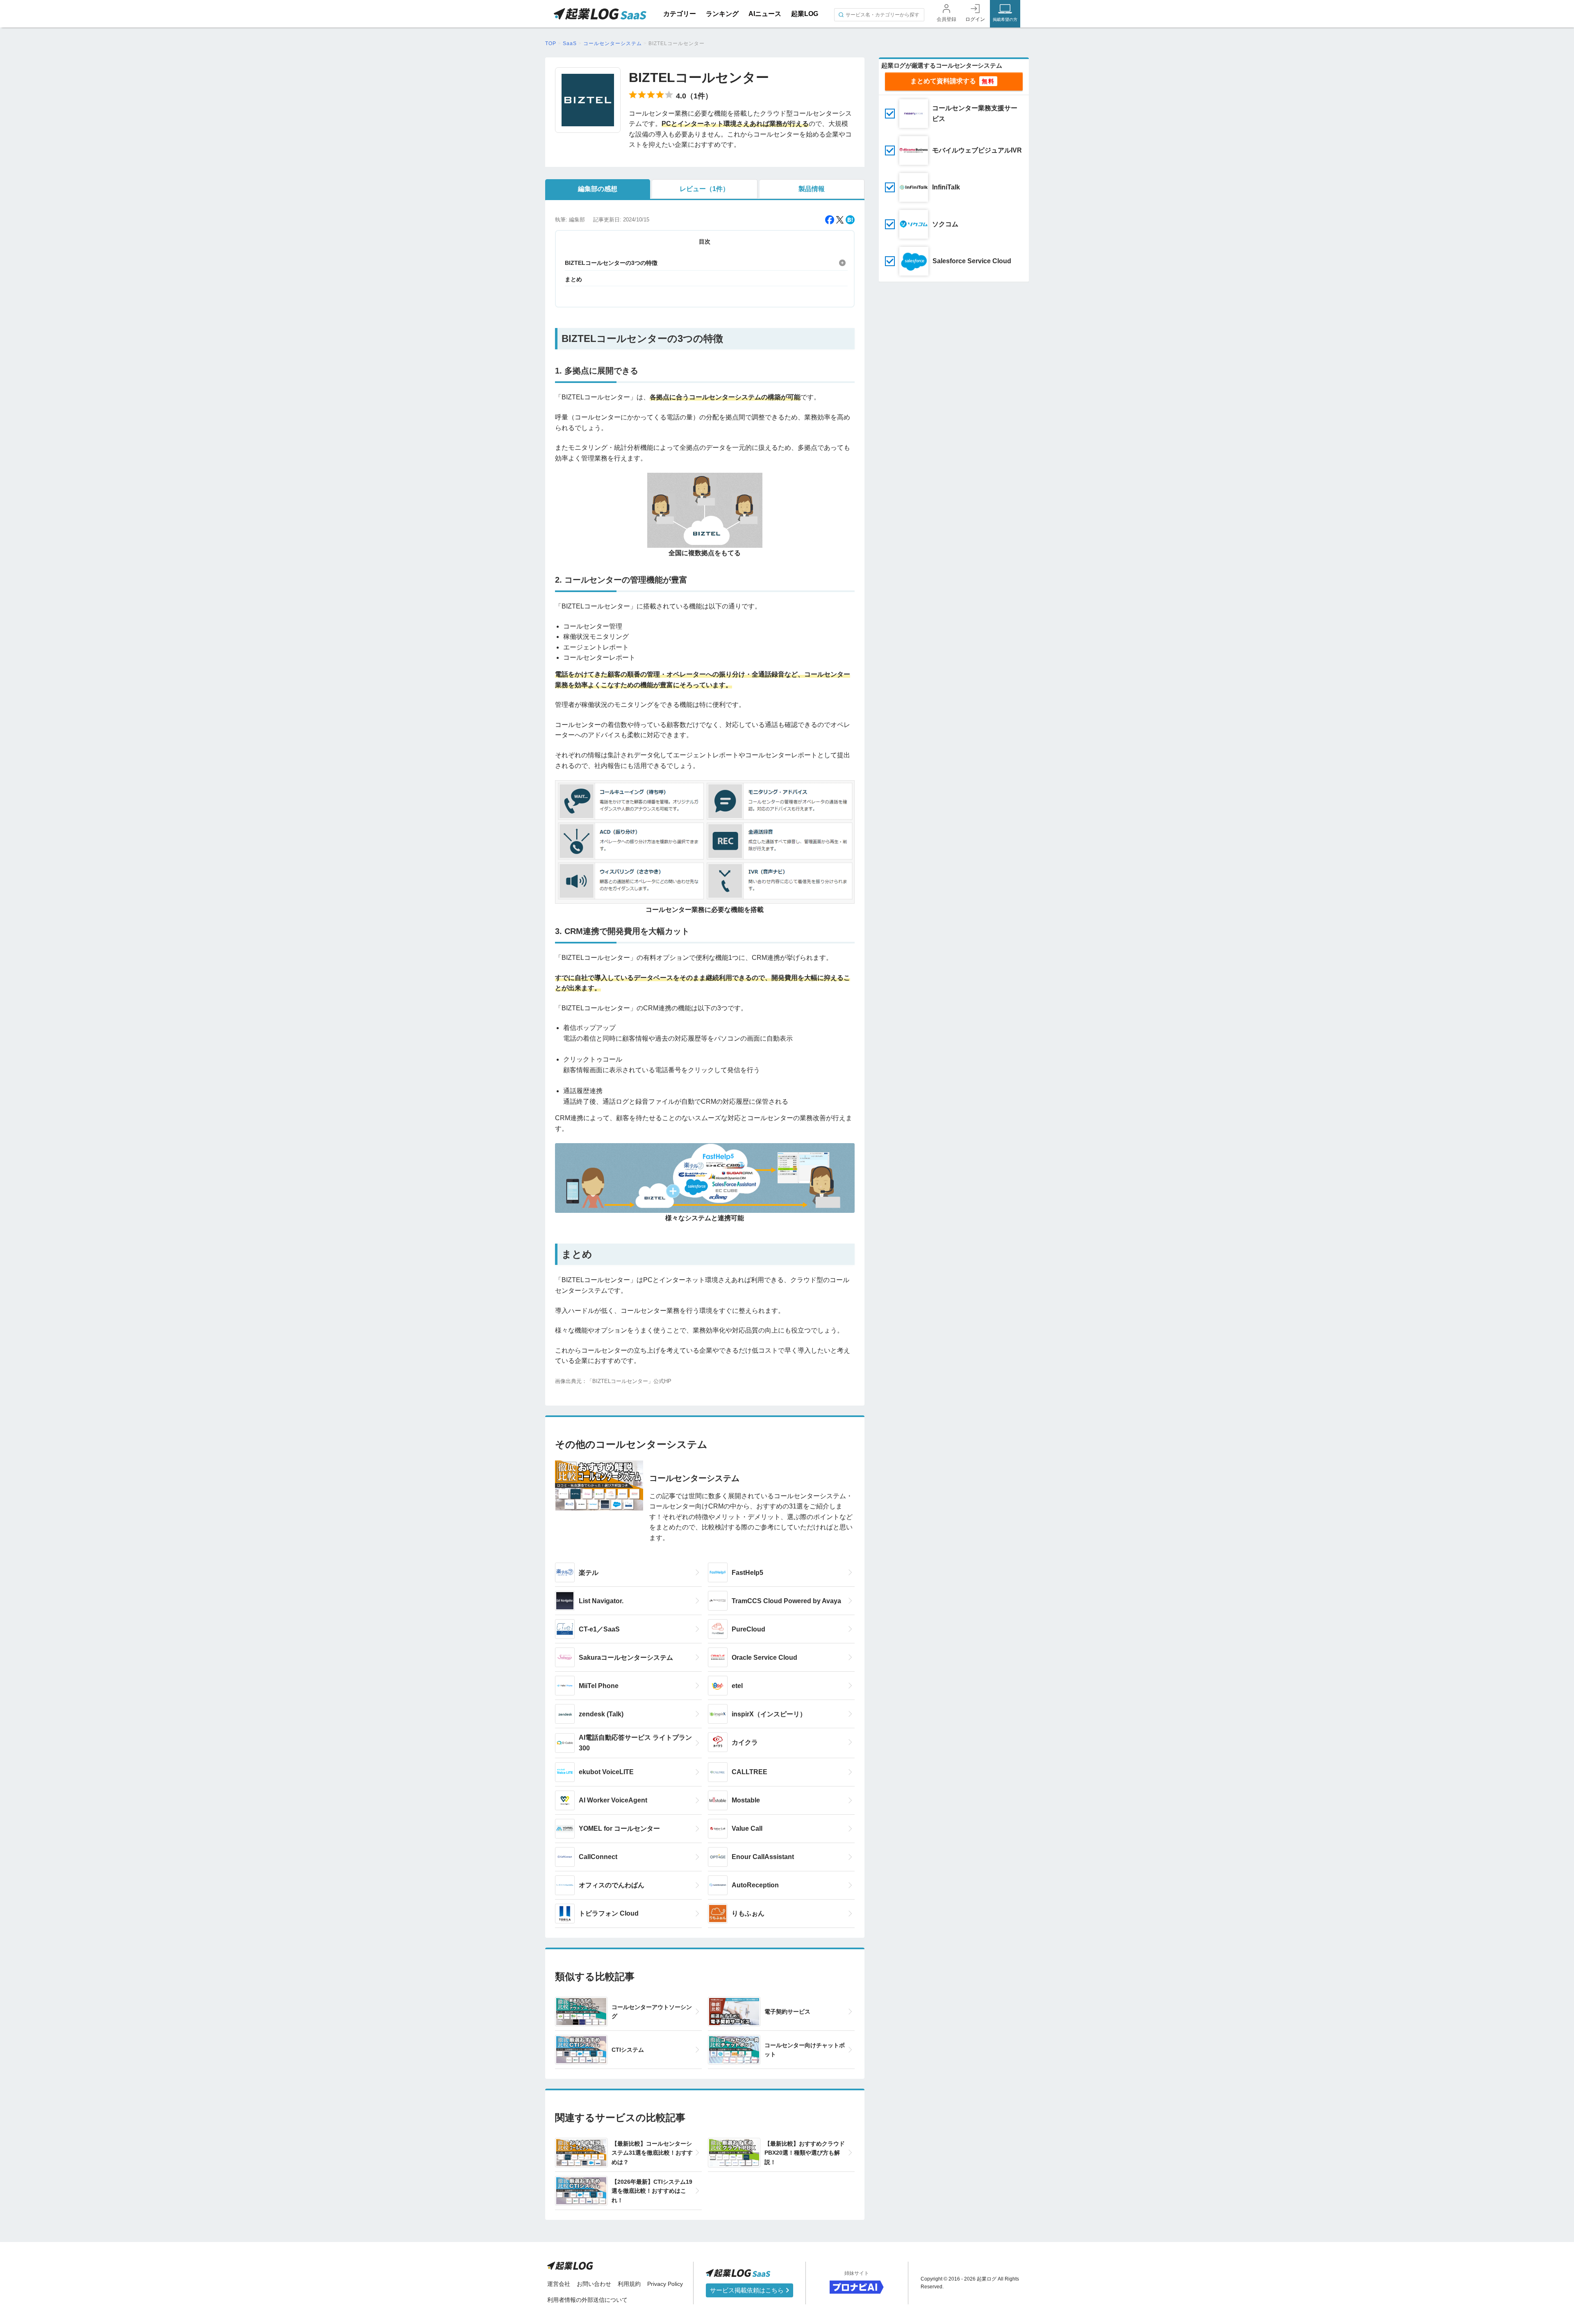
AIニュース (765, 14)
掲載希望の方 (1005, 19)
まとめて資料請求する (943, 81)
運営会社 (559, 2284)
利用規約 (629, 2284)
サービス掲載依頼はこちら (748, 2290)
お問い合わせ (594, 2284)
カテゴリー (680, 14)
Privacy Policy (665, 2284)
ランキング (722, 14)
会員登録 (946, 19)
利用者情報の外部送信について (587, 2300)
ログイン (975, 19)
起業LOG (805, 14)
